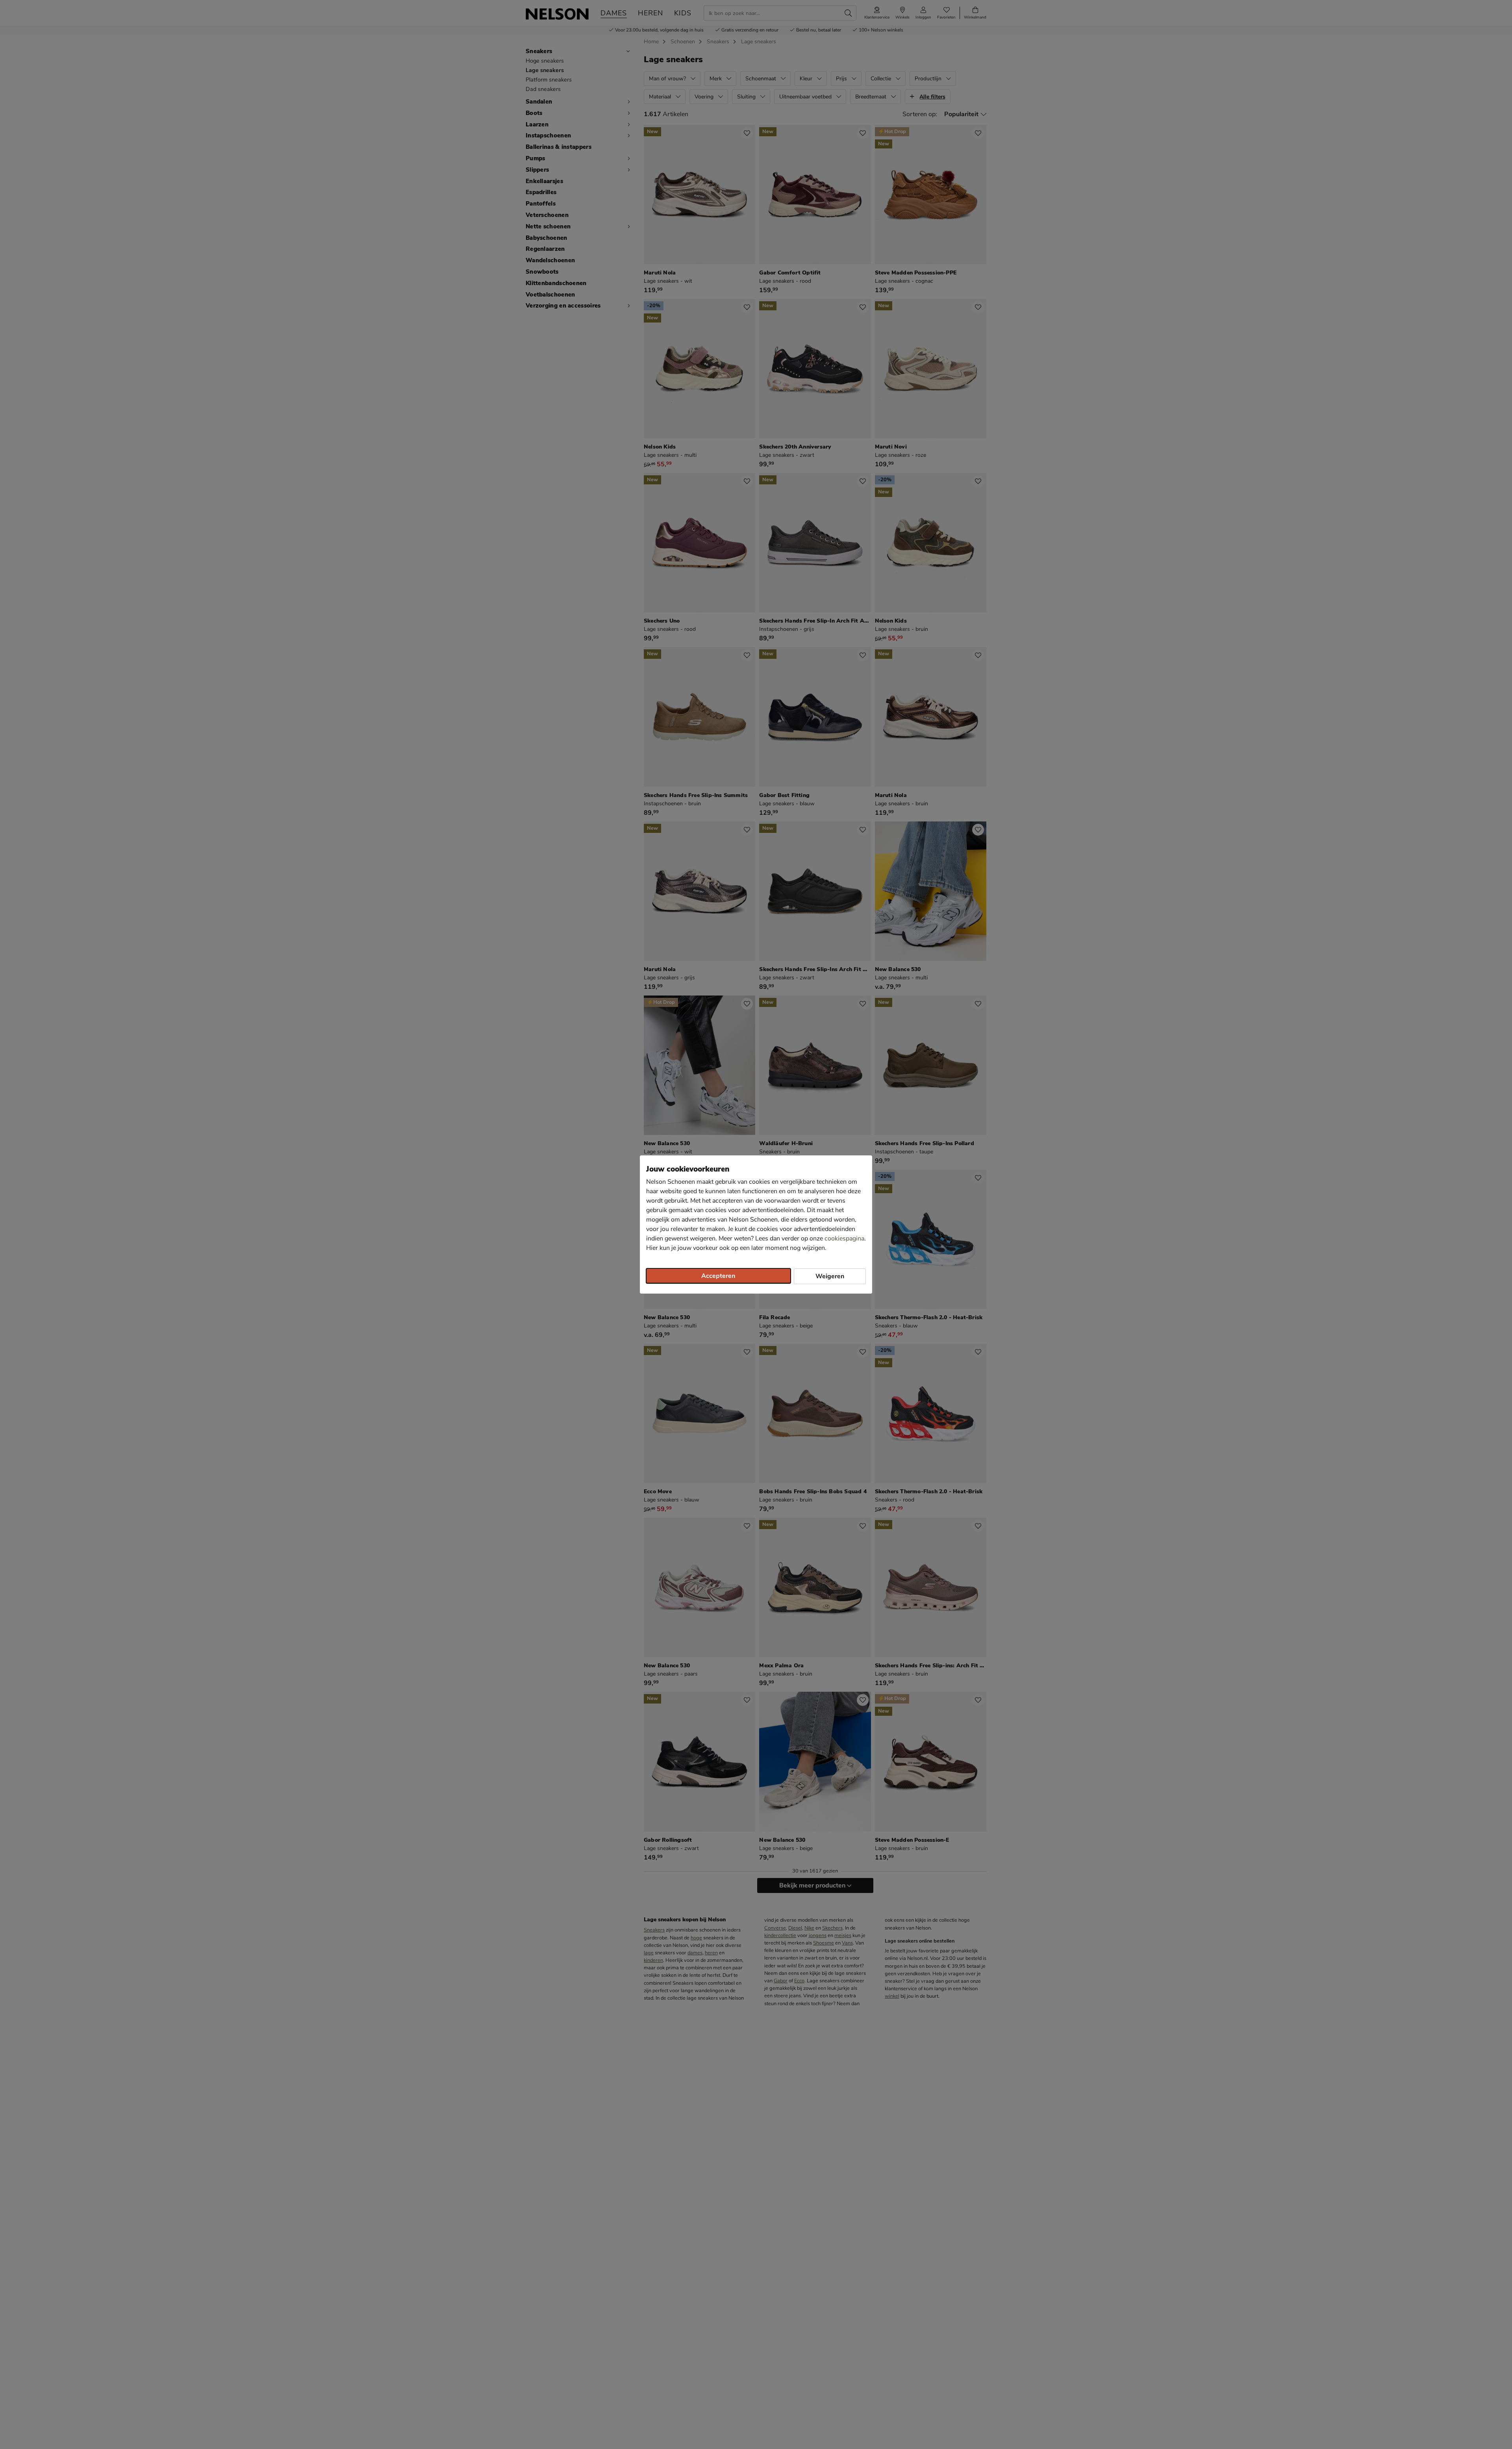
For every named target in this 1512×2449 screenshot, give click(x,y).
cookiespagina (844, 1238)
